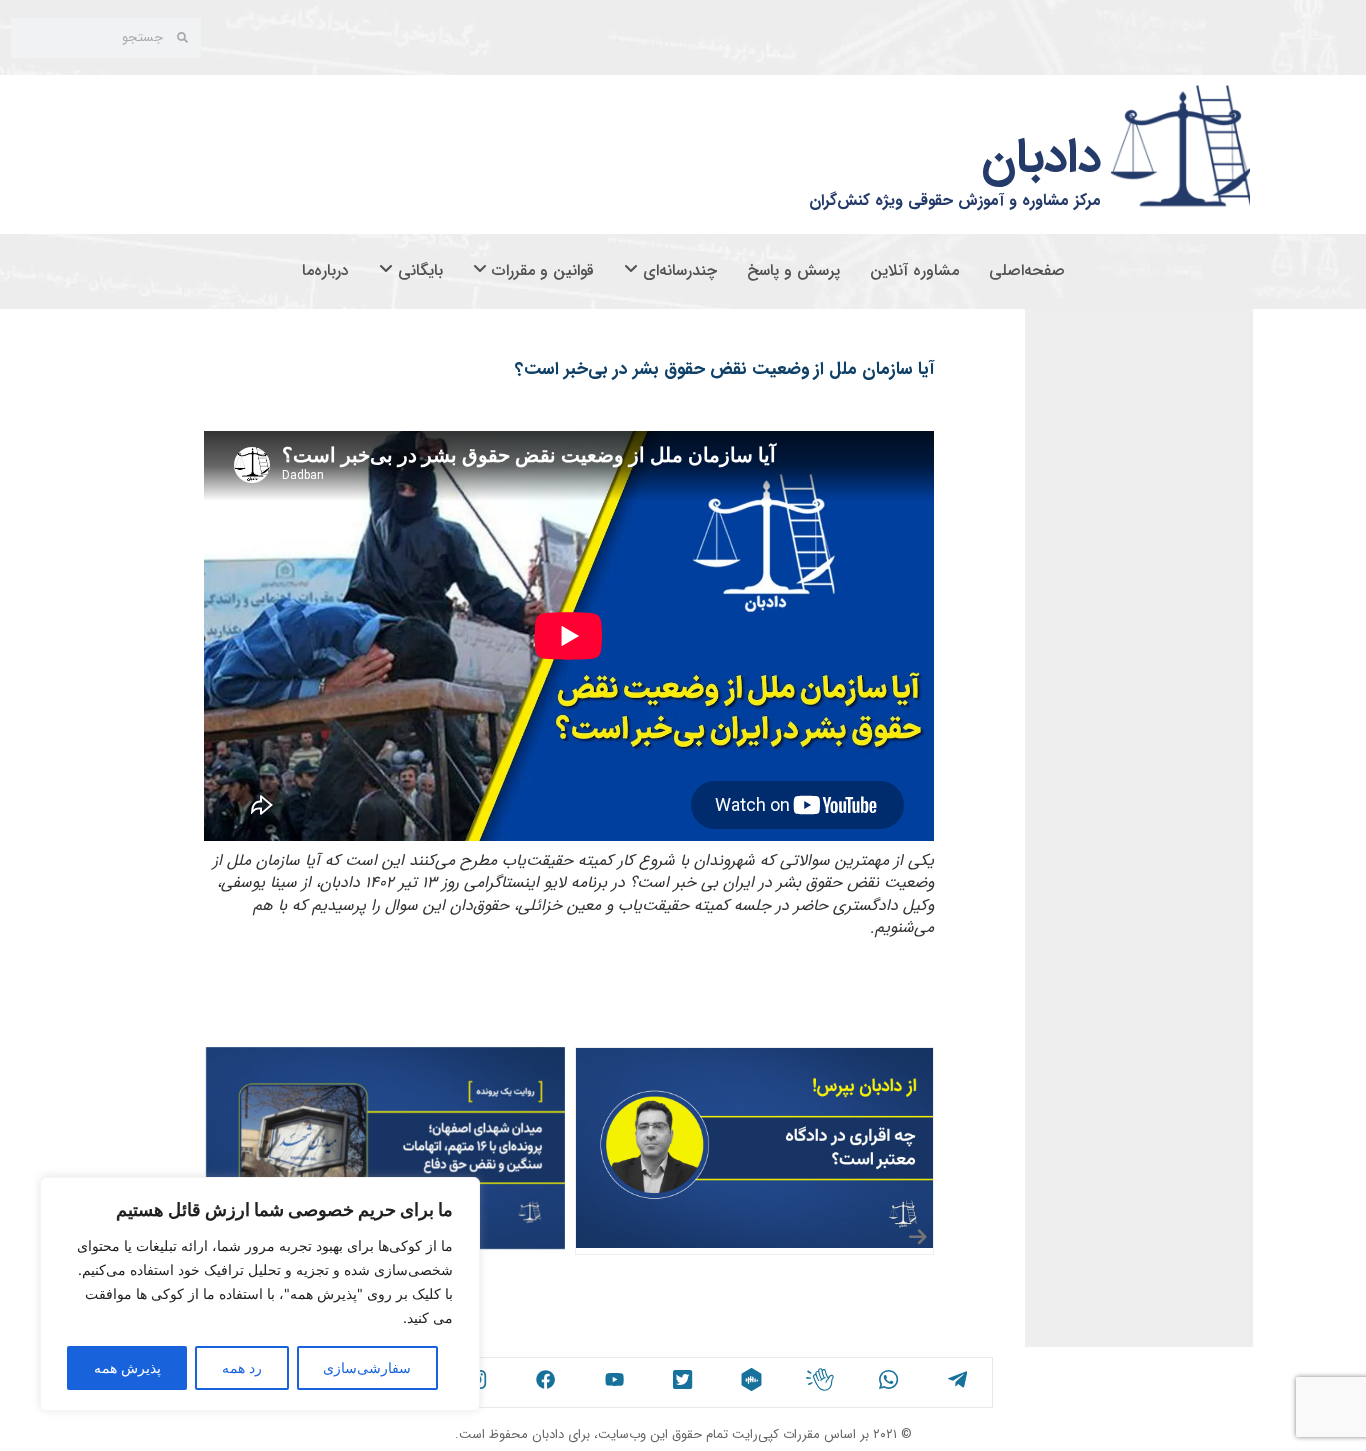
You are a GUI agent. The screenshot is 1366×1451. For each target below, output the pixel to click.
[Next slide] (918, 1237)
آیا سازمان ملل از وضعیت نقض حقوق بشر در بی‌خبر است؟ (724, 369)
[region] (260, 1294)
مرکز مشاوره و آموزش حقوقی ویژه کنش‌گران (955, 200)
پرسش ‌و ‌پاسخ (793, 270)
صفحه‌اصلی (1027, 270)
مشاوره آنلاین (914, 270)
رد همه (242, 1367)
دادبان (1041, 158)
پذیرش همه (127, 1367)
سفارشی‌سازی (367, 1367)
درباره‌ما (325, 270)
